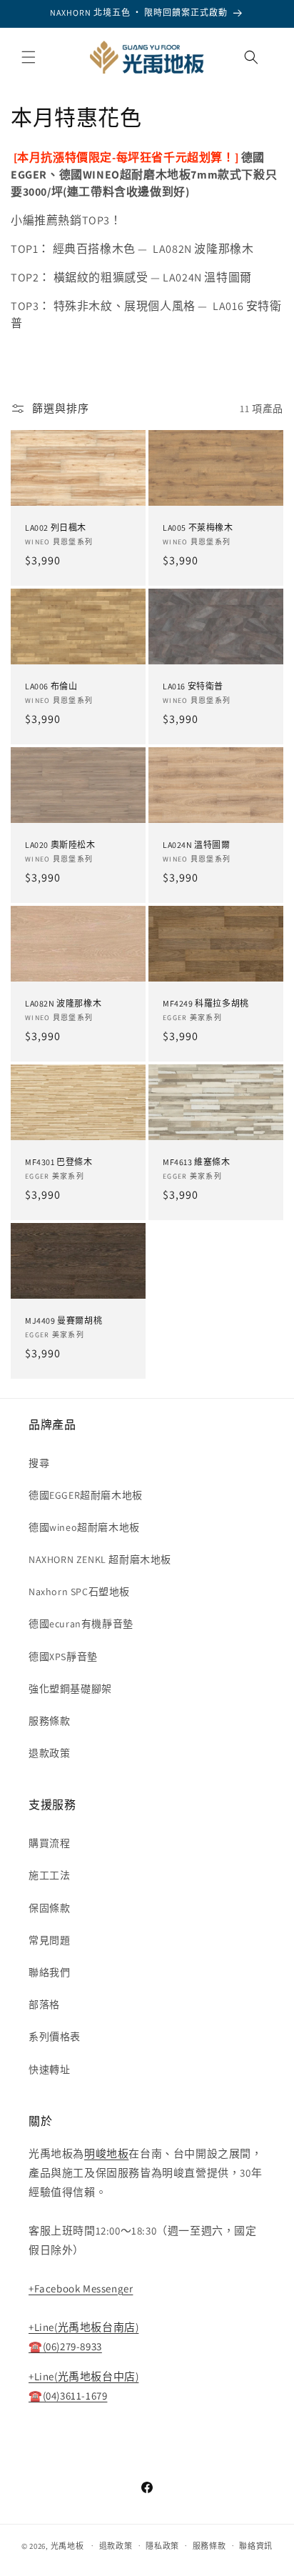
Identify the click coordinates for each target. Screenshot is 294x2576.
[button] (29, 57)
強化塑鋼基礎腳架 (70, 1689)
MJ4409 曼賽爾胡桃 (64, 1321)
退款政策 (49, 1753)
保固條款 (49, 1908)
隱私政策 (162, 2546)
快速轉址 (49, 2070)
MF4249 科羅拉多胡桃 (206, 1003)
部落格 (44, 2005)
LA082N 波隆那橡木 (63, 1003)
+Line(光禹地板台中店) (83, 2376)
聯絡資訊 (256, 2546)
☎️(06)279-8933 (65, 2346)
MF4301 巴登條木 (59, 1162)
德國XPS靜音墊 (63, 1657)
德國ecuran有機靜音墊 (81, 1624)
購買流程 (49, 1843)
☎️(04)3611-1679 (68, 2396)
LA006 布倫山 (51, 686)
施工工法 (49, 1875)
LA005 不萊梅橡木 (198, 528)
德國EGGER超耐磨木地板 (86, 1495)
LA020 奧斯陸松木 (60, 845)
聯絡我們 (49, 1972)
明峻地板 (106, 2153)
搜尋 (39, 1463)
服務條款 (49, 1721)
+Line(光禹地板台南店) (83, 2327)
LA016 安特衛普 (193, 686)
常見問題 (49, 1940)
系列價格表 (55, 2037)
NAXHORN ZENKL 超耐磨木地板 (100, 1559)
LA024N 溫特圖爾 (197, 845)
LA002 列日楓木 (56, 528)
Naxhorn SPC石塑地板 (79, 1592)
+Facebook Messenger (81, 2288)
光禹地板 (67, 2545)
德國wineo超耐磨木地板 (84, 1527)
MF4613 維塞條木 (197, 1162)
